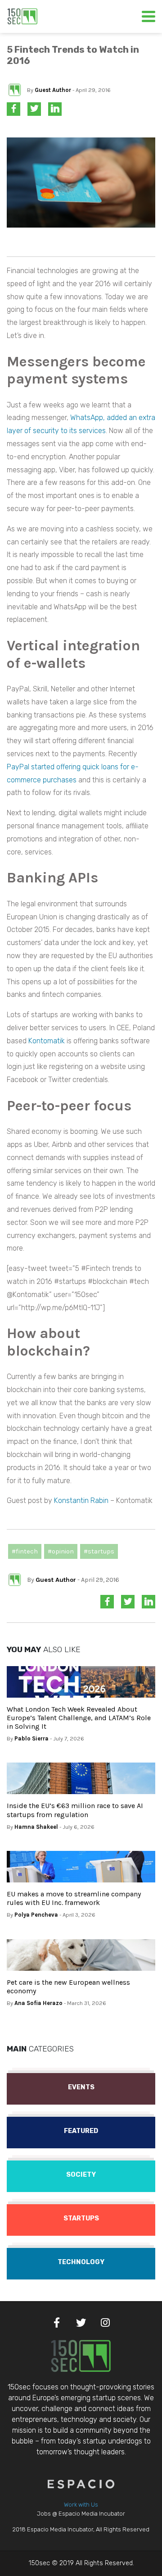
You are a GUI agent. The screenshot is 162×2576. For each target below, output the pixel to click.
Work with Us (81, 2505)
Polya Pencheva (36, 1915)
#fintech (25, 1551)
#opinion (61, 1551)
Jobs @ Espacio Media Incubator (81, 2514)
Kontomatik (47, 1041)
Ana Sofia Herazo (38, 2003)
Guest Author (53, 90)
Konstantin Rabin (81, 1500)
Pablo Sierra (31, 1738)
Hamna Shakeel (36, 1827)
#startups (99, 1551)
